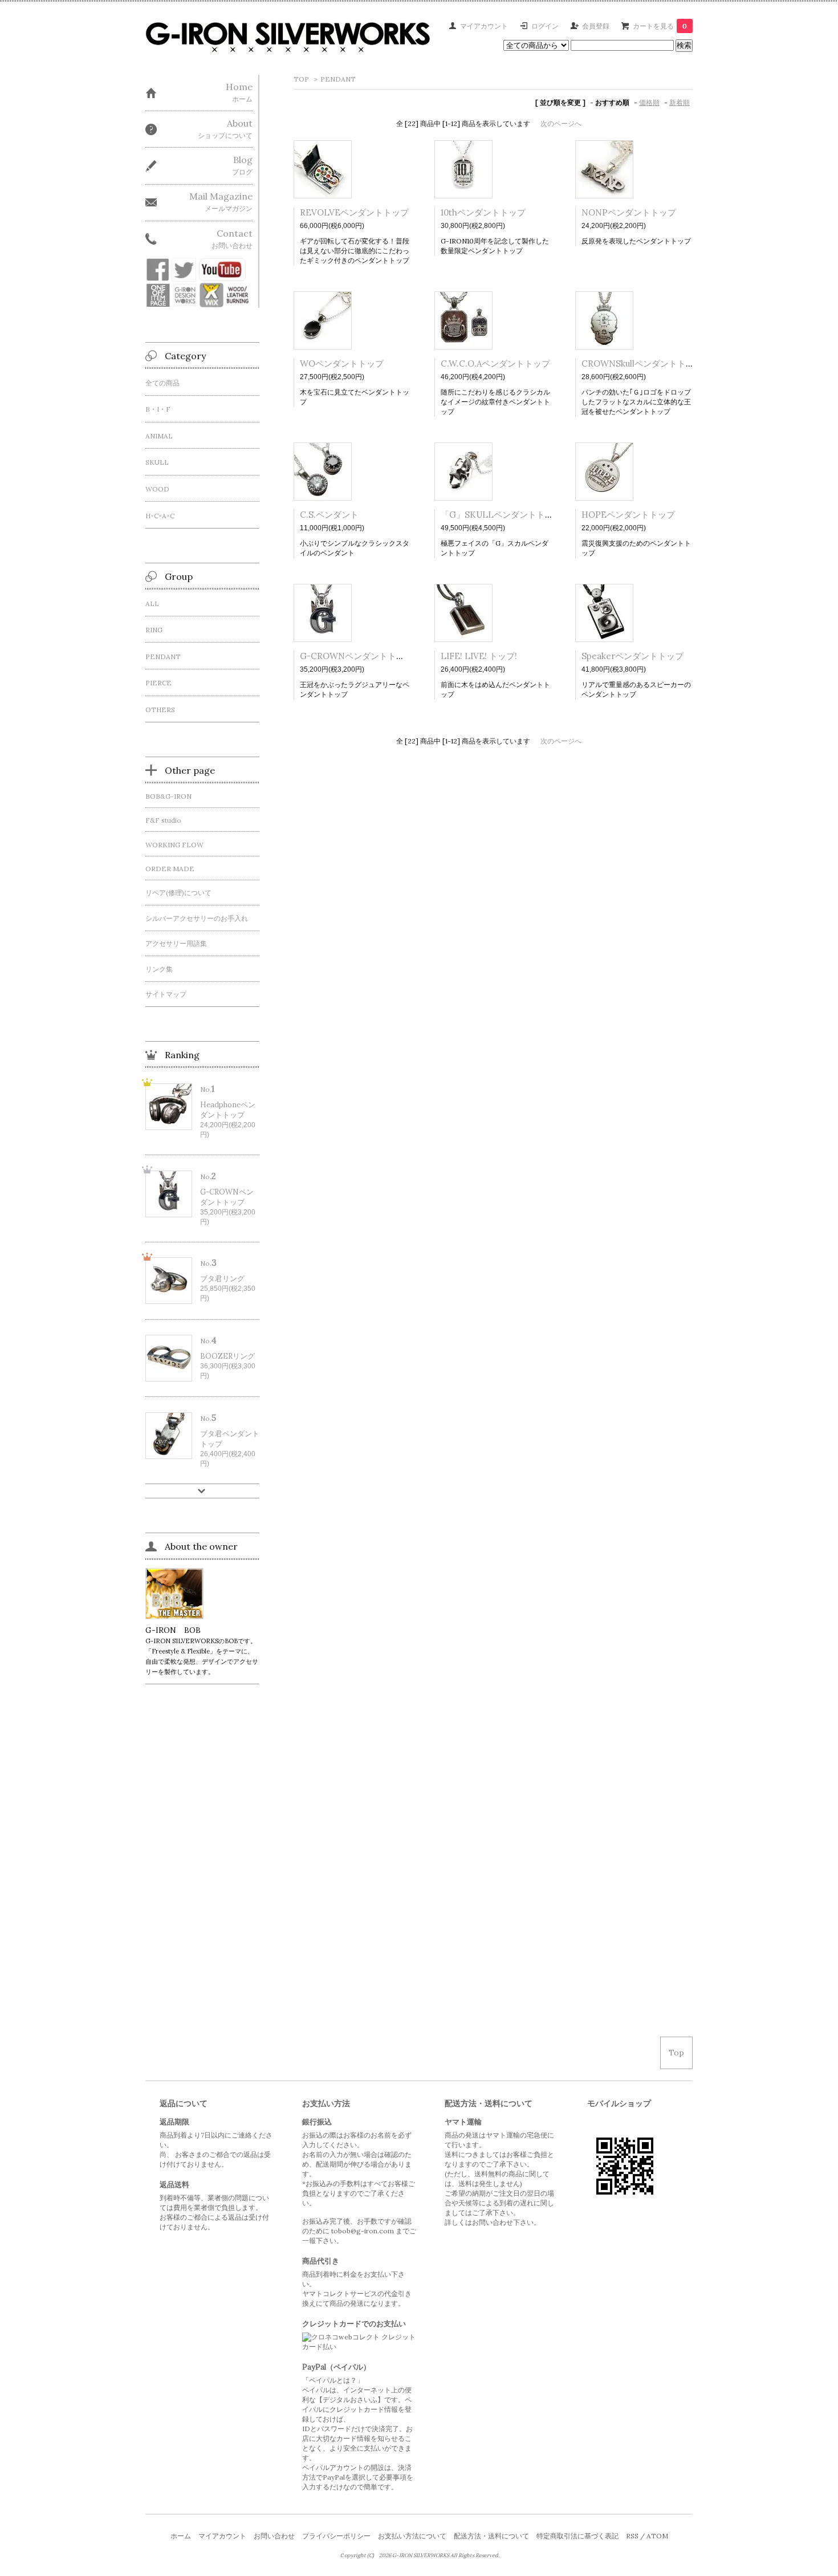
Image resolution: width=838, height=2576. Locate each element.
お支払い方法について (412, 2536)
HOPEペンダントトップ (628, 515)
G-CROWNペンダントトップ (357, 656)
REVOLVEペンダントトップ (354, 212)
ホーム (181, 2536)
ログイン (545, 26)
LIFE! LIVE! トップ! (479, 656)
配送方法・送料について (491, 2536)
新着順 (680, 102)
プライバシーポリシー (336, 2536)
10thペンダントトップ (483, 212)
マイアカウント (484, 26)
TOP (301, 79)
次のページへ (561, 123)
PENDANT (338, 79)
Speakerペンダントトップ (632, 656)
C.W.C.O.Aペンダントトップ (495, 363)
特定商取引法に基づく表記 (577, 2536)
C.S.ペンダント (329, 515)
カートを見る (660, 26)
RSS (632, 2536)
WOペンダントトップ (342, 363)
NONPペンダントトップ (629, 212)
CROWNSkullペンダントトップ (642, 363)
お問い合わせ (274, 2536)
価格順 (649, 102)
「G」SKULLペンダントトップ (501, 515)
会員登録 (596, 26)
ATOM (657, 2536)
